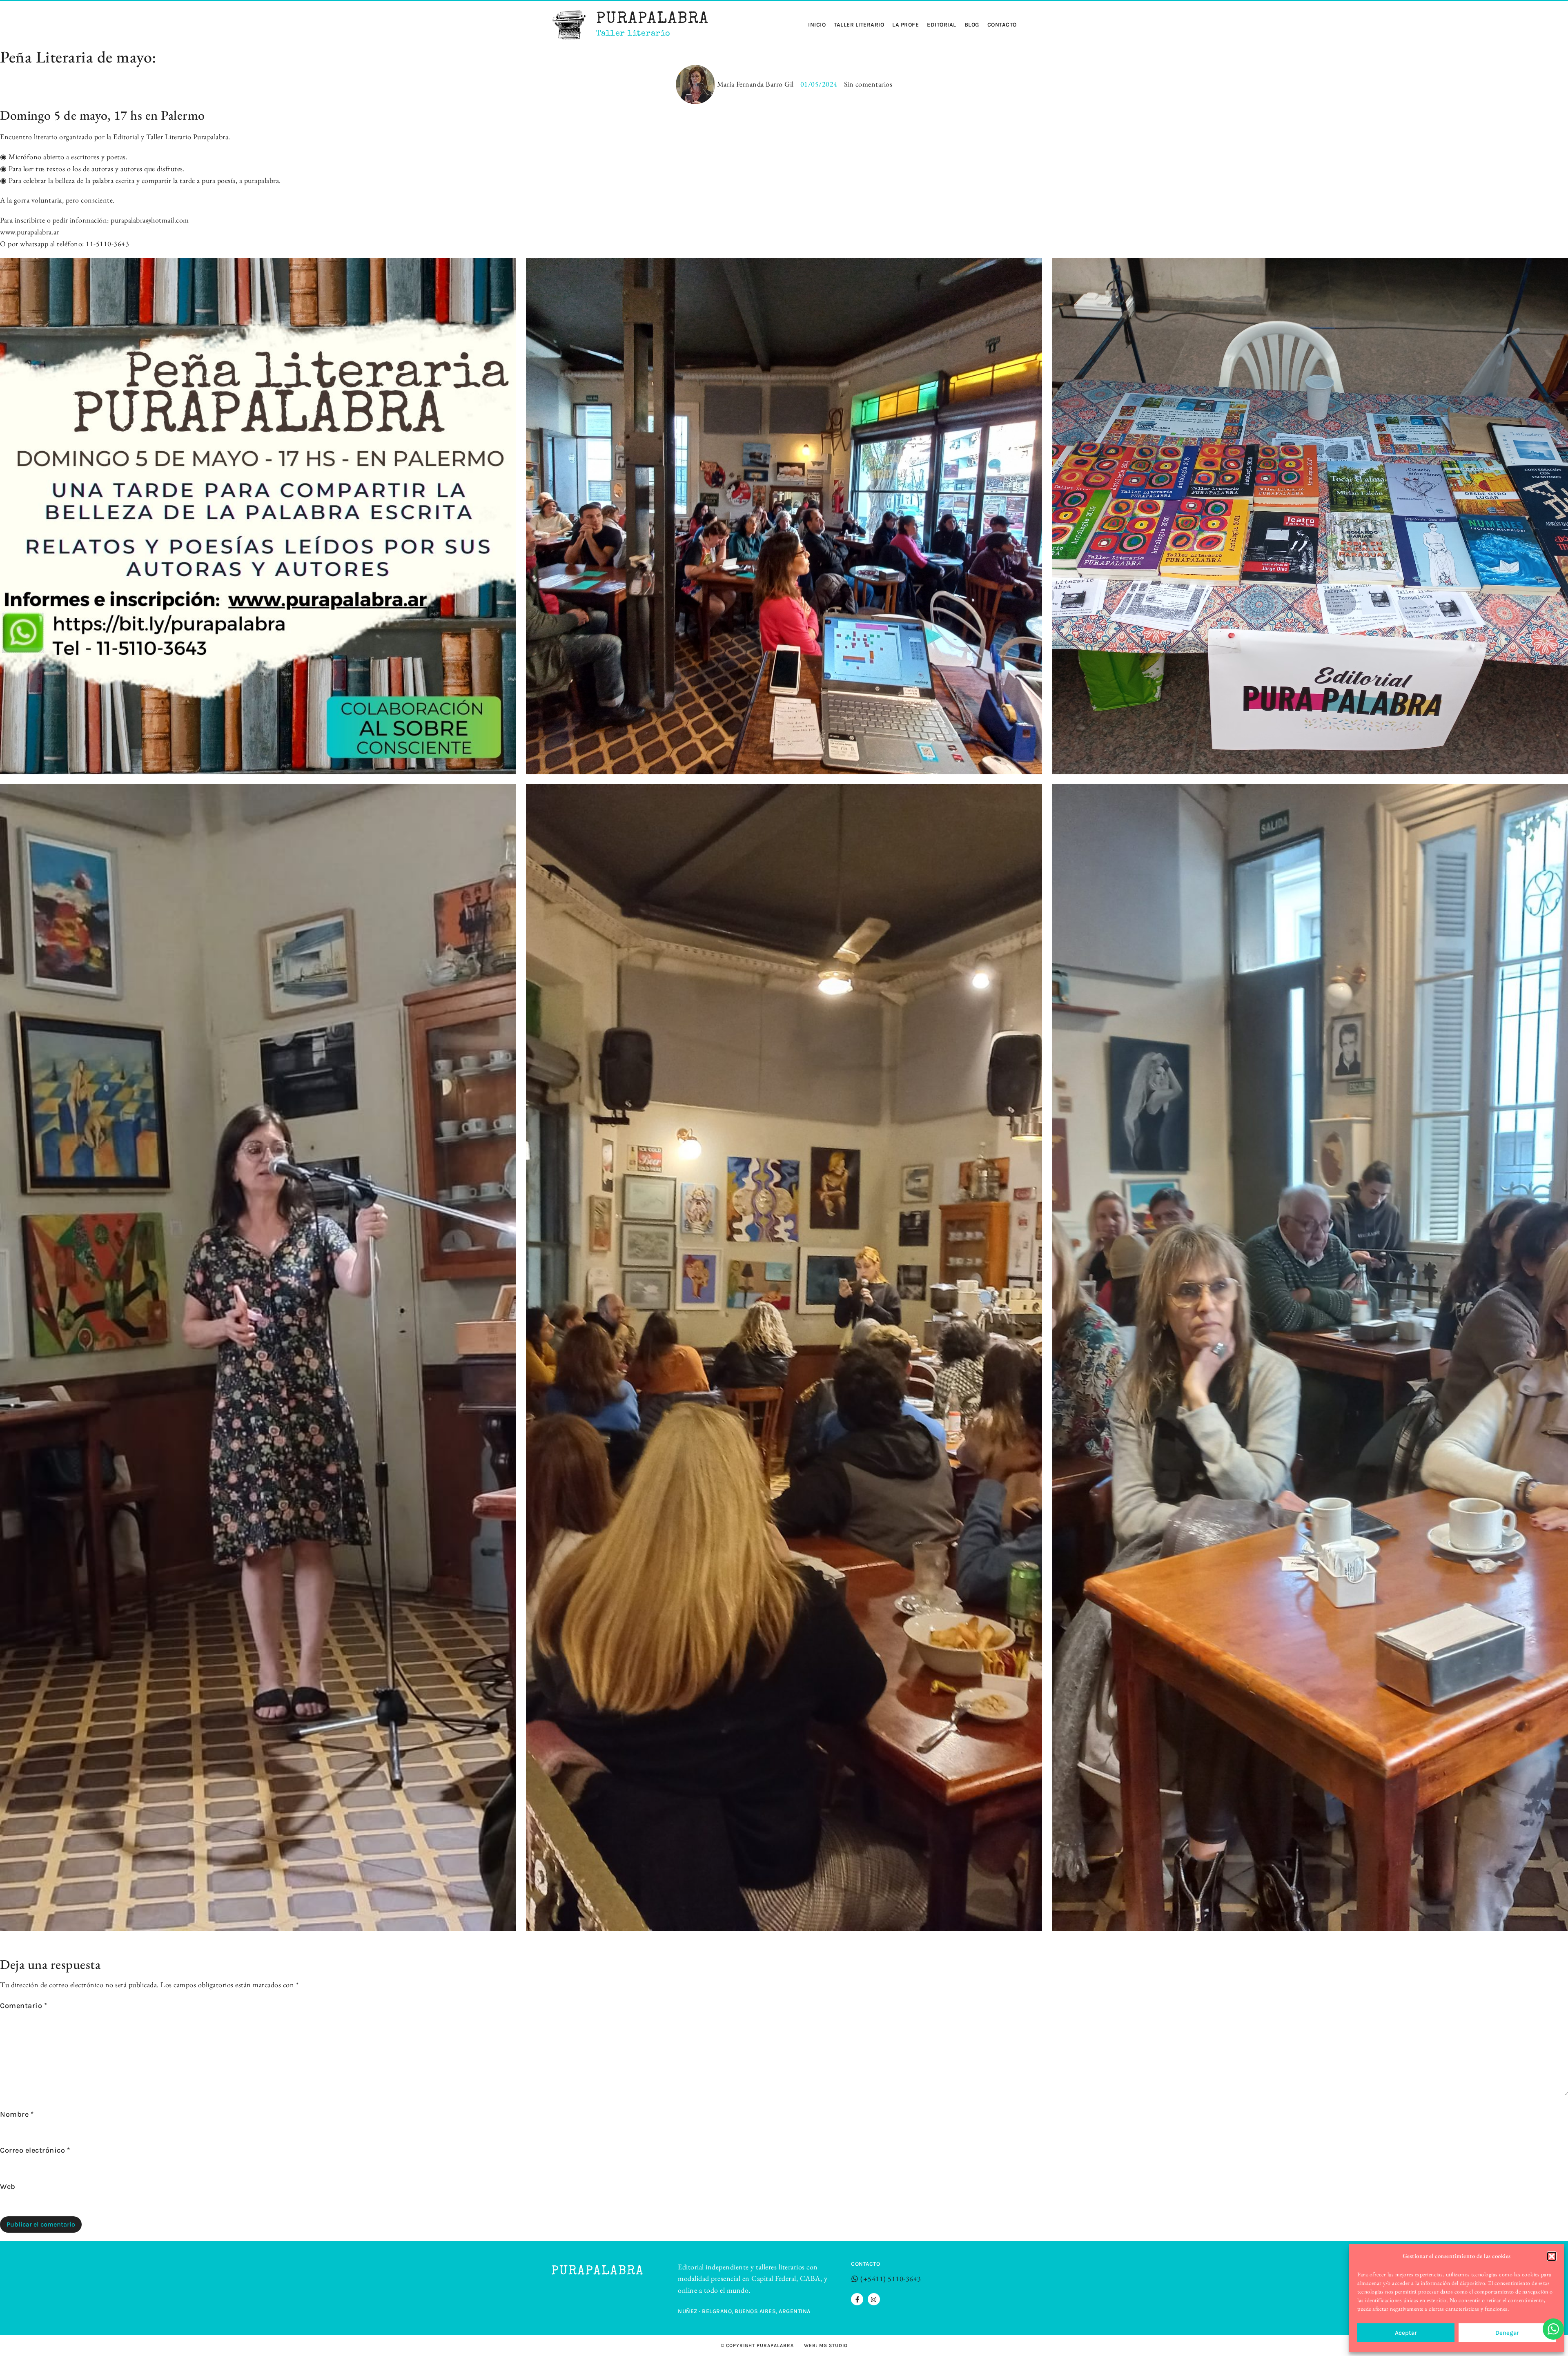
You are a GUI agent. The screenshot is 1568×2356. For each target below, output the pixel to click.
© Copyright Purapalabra (757, 2345)
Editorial (942, 25)
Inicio (817, 25)
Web (8, 2187)
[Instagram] (874, 2299)
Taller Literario (859, 25)
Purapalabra (653, 20)
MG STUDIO (833, 2345)
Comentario (23, 2006)
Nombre (17, 2114)
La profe (905, 25)
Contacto (1002, 25)
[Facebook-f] (857, 2299)
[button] (1552, 2256)
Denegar (1507, 2333)
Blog (972, 25)
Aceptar (1406, 2333)
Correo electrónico (35, 2150)
